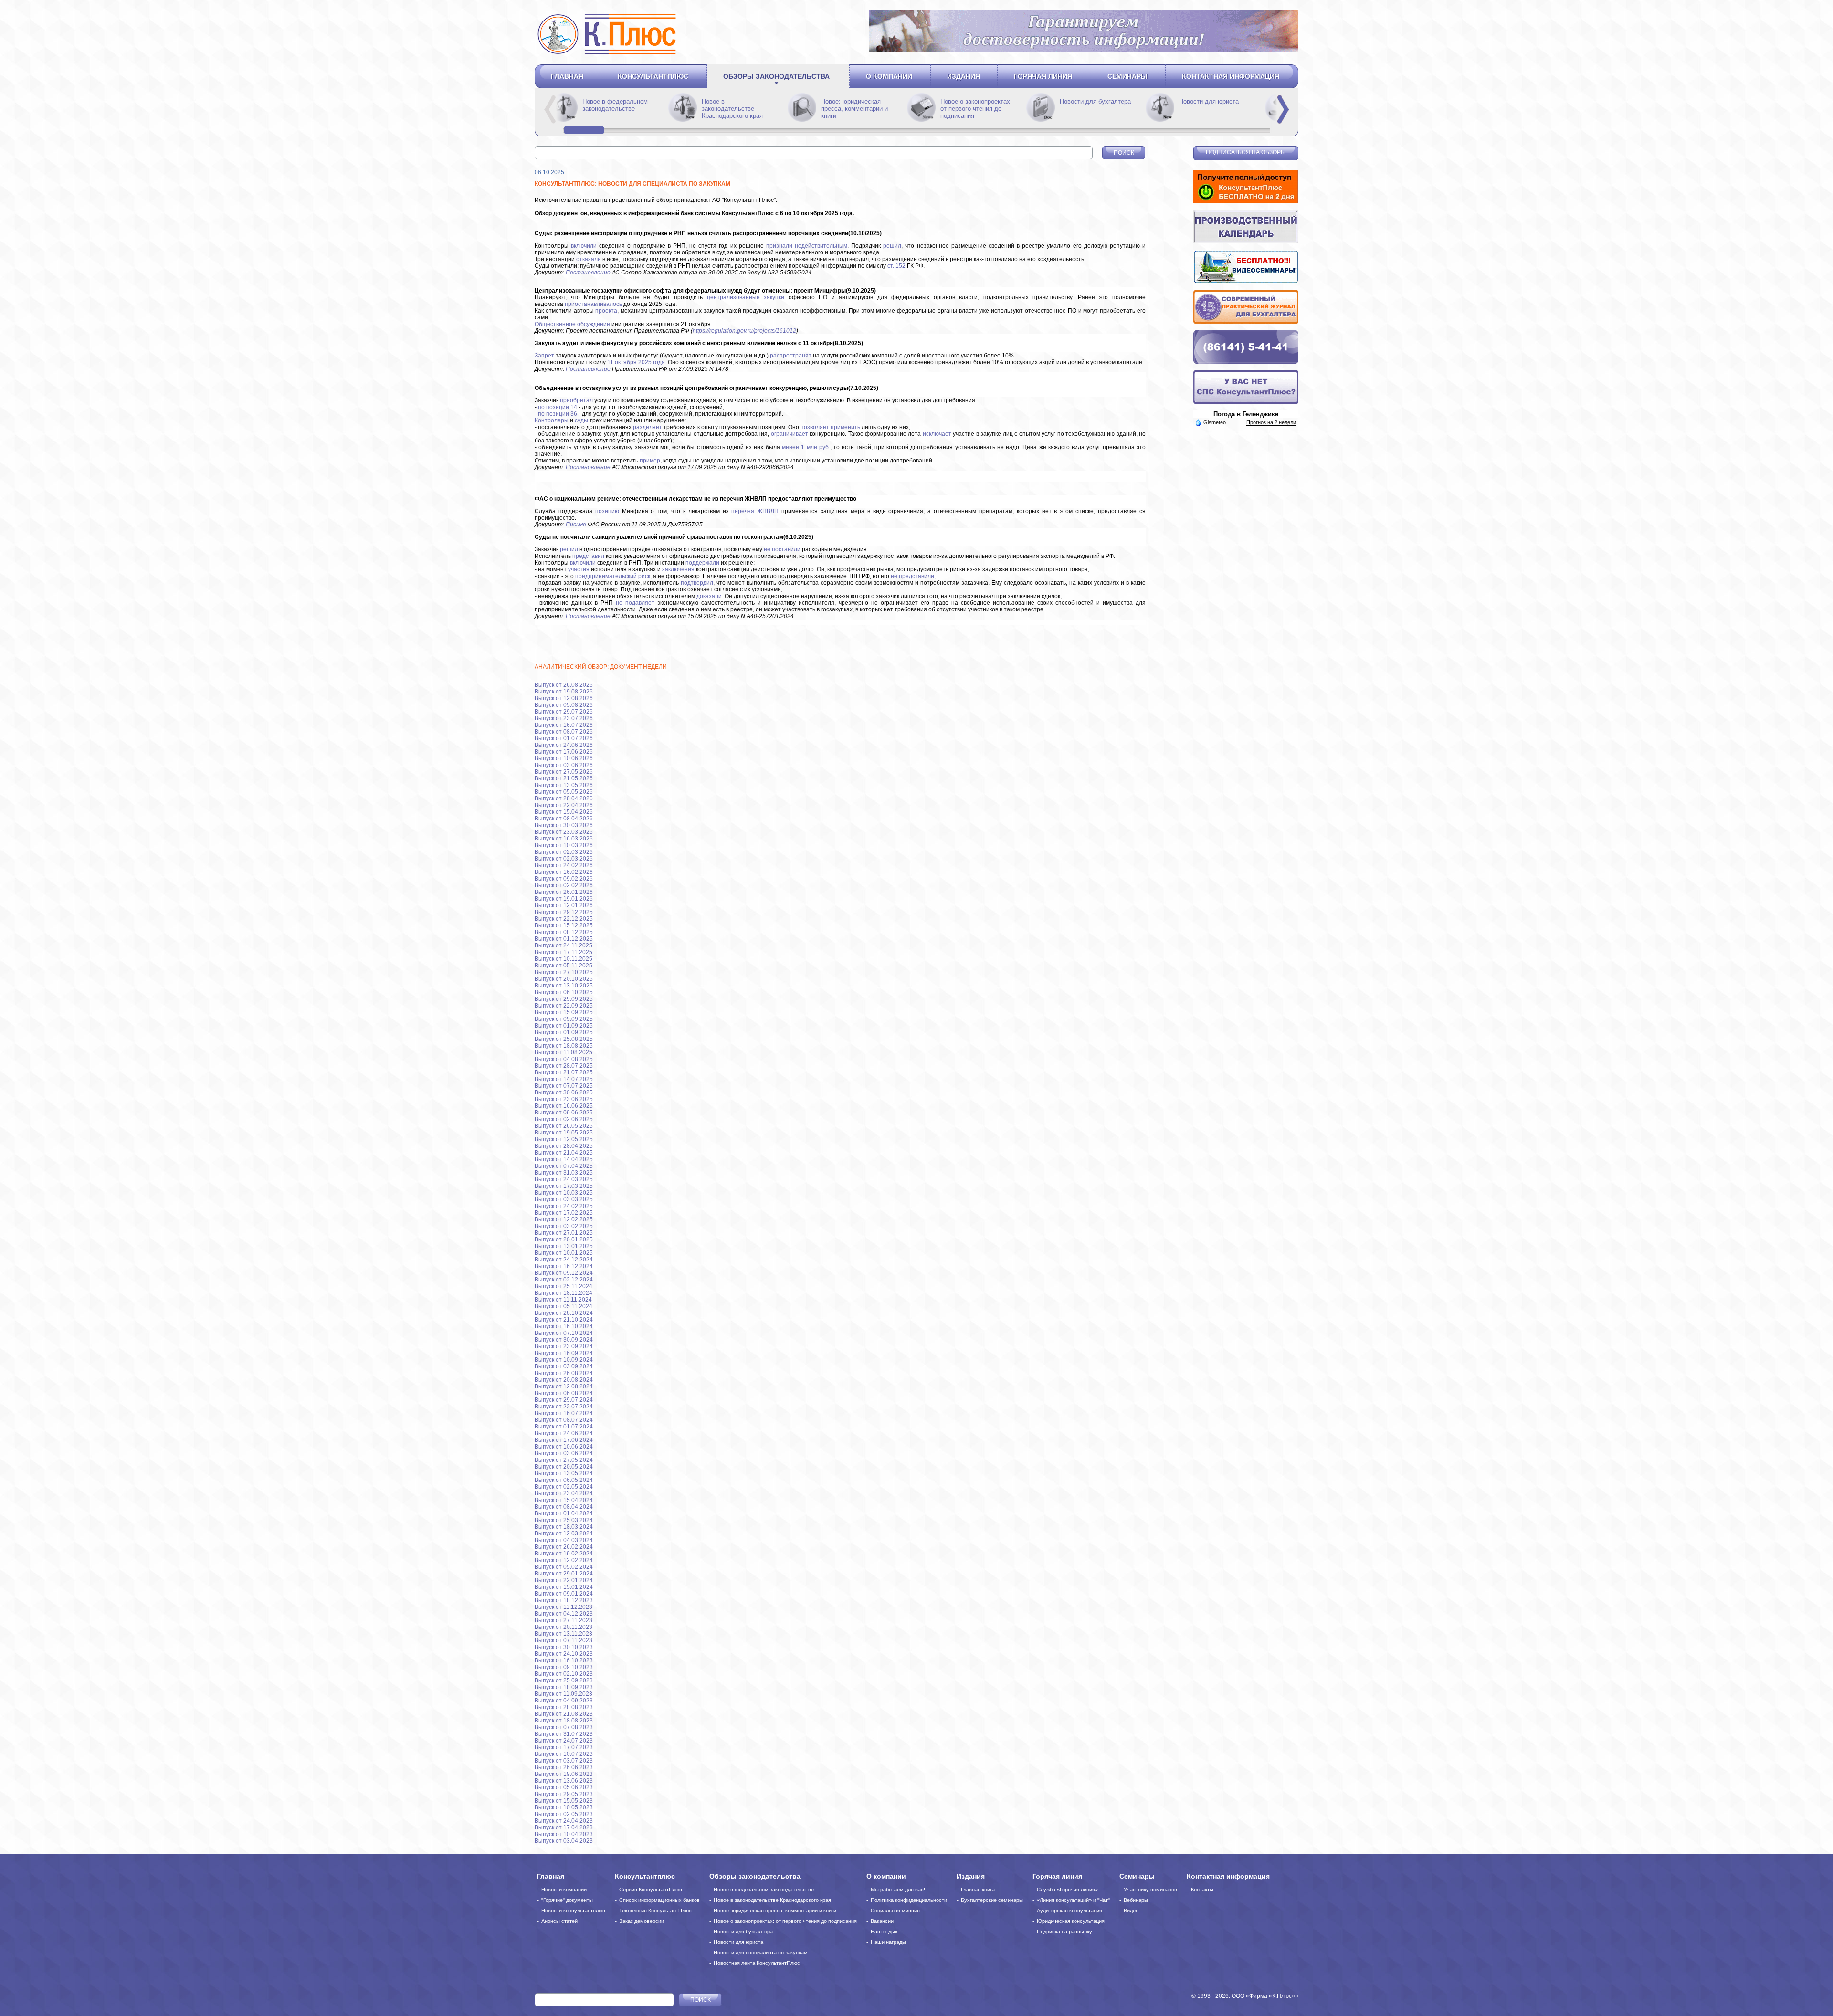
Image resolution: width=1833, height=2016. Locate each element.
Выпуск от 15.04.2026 (564, 812)
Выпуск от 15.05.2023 (564, 1801)
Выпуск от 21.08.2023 (564, 1714)
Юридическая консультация (1071, 1921)
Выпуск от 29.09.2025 (564, 999)
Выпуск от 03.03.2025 (564, 1199)
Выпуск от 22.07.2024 (564, 1407)
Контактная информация (1231, 76)
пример (650, 461)
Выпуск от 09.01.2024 (564, 1594)
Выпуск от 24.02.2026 (564, 865)
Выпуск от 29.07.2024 (564, 1400)
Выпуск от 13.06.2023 (564, 1781)
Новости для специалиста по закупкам (761, 1953)
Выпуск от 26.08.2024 (564, 1373)
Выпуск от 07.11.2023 (564, 1640)
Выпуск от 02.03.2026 (564, 852)
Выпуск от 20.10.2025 (564, 979)
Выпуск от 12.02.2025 (564, 1219)
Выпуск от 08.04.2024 (564, 1507)
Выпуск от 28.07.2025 (564, 1066)
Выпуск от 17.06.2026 (564, 752)
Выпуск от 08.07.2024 (564, 1420)
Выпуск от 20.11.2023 (564, 1627)
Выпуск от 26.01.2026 (564, 892)
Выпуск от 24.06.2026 (564, 745)
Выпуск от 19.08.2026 (564, 692)
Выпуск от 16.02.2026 (564, 872)
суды (581, 420)
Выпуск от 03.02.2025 (564, 1226)
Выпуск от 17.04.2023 (564, 1827)
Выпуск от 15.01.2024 (564, 1587)
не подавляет (635, 603)
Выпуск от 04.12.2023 (564, 1614)
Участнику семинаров (1150, 1890)
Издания (964, 76)
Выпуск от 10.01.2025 (564, 1253)
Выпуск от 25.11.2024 (564, 1286)
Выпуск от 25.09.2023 (564, 1680)
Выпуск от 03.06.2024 (564, 1453)
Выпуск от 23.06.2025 (564, 1099)
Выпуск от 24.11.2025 (564, 945)
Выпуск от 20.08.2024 (564, 1380)
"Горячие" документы (567, 1900)
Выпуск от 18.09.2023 (564, 1687)
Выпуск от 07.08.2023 (564, 1727)
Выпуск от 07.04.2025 (564, 1166)
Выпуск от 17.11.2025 (564, 952)
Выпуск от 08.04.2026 (564, 819)
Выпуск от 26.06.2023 (564, 1767)
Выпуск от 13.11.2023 (564, 1634)
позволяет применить (830, 427)
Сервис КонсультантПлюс (651, 1890)
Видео (1131, 1911)
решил (892, 246)
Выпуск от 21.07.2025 (564, 1072)
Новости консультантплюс (573, 1911)
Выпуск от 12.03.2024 (564, 1533)
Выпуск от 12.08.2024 (564, 1386)
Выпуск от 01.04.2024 (564, 1513)
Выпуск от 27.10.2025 (564, 972)
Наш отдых (884, 1932)
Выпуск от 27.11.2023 (564, 1620)
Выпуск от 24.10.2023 (564, 1654)
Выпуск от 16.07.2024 (564, 1413)
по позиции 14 (558, 407)
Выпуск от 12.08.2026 (564, 698)
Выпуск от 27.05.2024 (564, 1460)
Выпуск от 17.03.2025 (564, 1186)
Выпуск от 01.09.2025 (564, 1026)
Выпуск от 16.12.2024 (564, 1266)
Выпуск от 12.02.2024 (564, 1560)
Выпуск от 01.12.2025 (564, 939)
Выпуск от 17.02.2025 (564, 1213)
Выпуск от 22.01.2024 (564, 1580)
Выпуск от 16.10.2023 (564, 1660)
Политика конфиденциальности (909, 1900)
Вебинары (1136, 1900)
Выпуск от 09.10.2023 (564, 1667)
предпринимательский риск (613, 576)
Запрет (544, 356)
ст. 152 (896, 266)
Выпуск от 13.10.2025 (564, 986)
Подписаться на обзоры (1246, 152)
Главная (567, 76)
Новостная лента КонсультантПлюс (757, 1963)
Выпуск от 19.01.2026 (564, 899)
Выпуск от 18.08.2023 (564, 1721)
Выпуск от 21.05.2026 (564, 778)
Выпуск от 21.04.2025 (564, 1153)
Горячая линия (1043, 76)
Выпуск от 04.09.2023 (564, 1701)
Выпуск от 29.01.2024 (564, 1574)
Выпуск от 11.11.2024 (563, 1300)
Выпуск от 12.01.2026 (564, 905)
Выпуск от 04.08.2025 (564, 1059)
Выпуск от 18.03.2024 (564, 1527)
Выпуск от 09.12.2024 (564, 1273)
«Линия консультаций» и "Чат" (1073, 1900)
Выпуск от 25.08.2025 (564, 1039)
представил (588, 556)
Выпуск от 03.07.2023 (564, 1761)
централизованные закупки (746, 297)
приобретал (576, 400)
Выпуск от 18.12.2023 (564, 1600)
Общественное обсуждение (572, 324)
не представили (912, 576)
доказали (709, 596)
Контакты (1202, 1890)
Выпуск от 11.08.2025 (564, 1052)
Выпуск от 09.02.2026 (564, 879)
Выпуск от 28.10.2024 (564, 1313)
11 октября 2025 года (636, 362)
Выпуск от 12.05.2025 (564, 1139)
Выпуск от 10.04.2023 (564, 1834)
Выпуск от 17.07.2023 (564, 1747)
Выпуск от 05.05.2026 (564, 792)
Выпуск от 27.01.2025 (564, 1233)
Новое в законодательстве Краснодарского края (852, 109)
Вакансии (882, 1921)
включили (584, 246)
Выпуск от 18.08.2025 (564, 1046)
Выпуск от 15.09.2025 (564, 1012)
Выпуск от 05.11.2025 (564, 966)
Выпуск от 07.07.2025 (564, 1086)
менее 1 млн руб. (806, 447)
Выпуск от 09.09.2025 (564, 1019)
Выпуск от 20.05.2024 (564, 1467)
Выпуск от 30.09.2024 (564, 1340)
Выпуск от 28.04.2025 (564, 1146)
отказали (589, 259)
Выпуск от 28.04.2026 (564, 798)
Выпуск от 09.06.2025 (564, 1113)
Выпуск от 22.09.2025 (564, 1006)
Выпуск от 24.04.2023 (564, 1821)
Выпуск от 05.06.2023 (564, 1787)
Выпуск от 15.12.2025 (564, 925)
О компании (889, 76)
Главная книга (978, 1890)
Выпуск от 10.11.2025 (564, 959)
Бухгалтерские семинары (992, 1900)
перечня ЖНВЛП (755, 511)
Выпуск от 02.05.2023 (564, 1814)
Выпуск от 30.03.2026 (564, 825)
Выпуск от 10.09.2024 (564, 1360)
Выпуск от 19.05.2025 (564, 1133)
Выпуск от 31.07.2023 (564, 1734)
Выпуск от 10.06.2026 (564, 758)
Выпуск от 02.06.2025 (564, 1119)
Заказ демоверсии (642, 1921)
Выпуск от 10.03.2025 (564, 1193)
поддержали (702, 563)
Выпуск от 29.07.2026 (564, 712)
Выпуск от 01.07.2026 (564, 738)
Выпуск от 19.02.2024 (564, 1554)
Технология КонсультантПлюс (655, 1911)
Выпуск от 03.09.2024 (564, 1366)
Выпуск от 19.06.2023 (564, 1774)
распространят (791, 356)
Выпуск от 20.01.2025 (564, 1239)
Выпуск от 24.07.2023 (564, 1741)
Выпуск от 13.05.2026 (564, 785)
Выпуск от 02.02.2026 (564, 885)
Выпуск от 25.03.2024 (564, 1520)
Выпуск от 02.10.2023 (564, 1674)
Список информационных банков (659, 1900)
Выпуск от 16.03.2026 (564, 839)
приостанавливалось (593, 304)
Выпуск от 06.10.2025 (564, 992)
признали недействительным (807, 246)
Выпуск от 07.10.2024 (564, 1333)
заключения (678, 569)
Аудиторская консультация (1069, 1911)
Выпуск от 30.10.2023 (564, 1647)
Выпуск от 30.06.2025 (564, 1092)
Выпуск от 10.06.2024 (564, 1447)
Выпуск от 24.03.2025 (564, 1179)
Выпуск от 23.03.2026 (564, 832)
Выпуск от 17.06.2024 (564, 1440)
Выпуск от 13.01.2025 (564, 1246)
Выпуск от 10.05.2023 (564, 1807)
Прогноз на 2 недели (1271, 422)
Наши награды (888, 1942)
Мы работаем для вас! (898, 1890)
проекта (606, 311)
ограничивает (790, 434)
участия (579, 569)
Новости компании (564, 1890)
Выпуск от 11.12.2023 (564, 1607)
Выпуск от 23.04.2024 (564, 1493)
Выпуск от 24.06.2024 (564, 1433)
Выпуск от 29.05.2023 (564, 1794)
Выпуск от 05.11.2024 (564, 1306)
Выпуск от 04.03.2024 (564, 1540)
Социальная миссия (895, 1911)
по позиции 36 (558, 414)
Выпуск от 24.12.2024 (564, 1260)
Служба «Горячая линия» (1067, 1890)
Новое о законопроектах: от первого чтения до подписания (1096, 109)
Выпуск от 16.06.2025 (564, 1106)
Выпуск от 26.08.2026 (564, 685)
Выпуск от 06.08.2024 (564, 1393)
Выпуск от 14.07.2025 (564, 1079)
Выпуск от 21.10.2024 (564, 1320)
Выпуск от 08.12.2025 (564, 932)
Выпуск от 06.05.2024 (564, 1480)
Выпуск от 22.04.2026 (564, 805)
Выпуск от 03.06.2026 (564, 765)
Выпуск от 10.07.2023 (564, 1754)
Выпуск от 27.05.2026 (564, 772)
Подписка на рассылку (1064, 1932)
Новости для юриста (738, 1942)
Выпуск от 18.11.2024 (564, 1293)
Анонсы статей (559, 1921)
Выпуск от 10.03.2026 (564, 845)
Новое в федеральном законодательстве (734, 105)
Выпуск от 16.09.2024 (564, 1353)
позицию (607, 511)
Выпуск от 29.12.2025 (564, 912)
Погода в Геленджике (1246, 414)
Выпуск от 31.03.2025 (564, 1173)
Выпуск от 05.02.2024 (564, 1567)
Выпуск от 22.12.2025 (564, 919)
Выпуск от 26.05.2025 (564, 1126)
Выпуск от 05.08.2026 (564, 705)
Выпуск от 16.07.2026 (564, 725)
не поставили (782, 549)
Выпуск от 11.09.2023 (564, 1694)
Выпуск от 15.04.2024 (564, 1500)
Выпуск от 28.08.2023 (564, 1707)
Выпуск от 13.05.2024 (564, 1473)
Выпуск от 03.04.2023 (564, 1841)
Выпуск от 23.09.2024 (564, 1346)
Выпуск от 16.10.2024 (564, 1326)
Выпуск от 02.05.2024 (564, 1487)
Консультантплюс (653, 76)
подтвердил (697, 583)
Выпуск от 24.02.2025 (564, 1206)
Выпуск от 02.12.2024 (564, 1280)
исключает (937, 434)
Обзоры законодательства (776, 76)
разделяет (648, 427)
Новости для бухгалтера (743, 1932)
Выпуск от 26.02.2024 (564, 1547)
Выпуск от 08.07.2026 (564, 732)
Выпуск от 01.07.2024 (564, 1427)
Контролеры (552, 420)
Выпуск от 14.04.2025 (564, 1159)
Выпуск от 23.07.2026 (564, 718)
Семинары (1127, 76)
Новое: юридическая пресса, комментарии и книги (974, 109)
